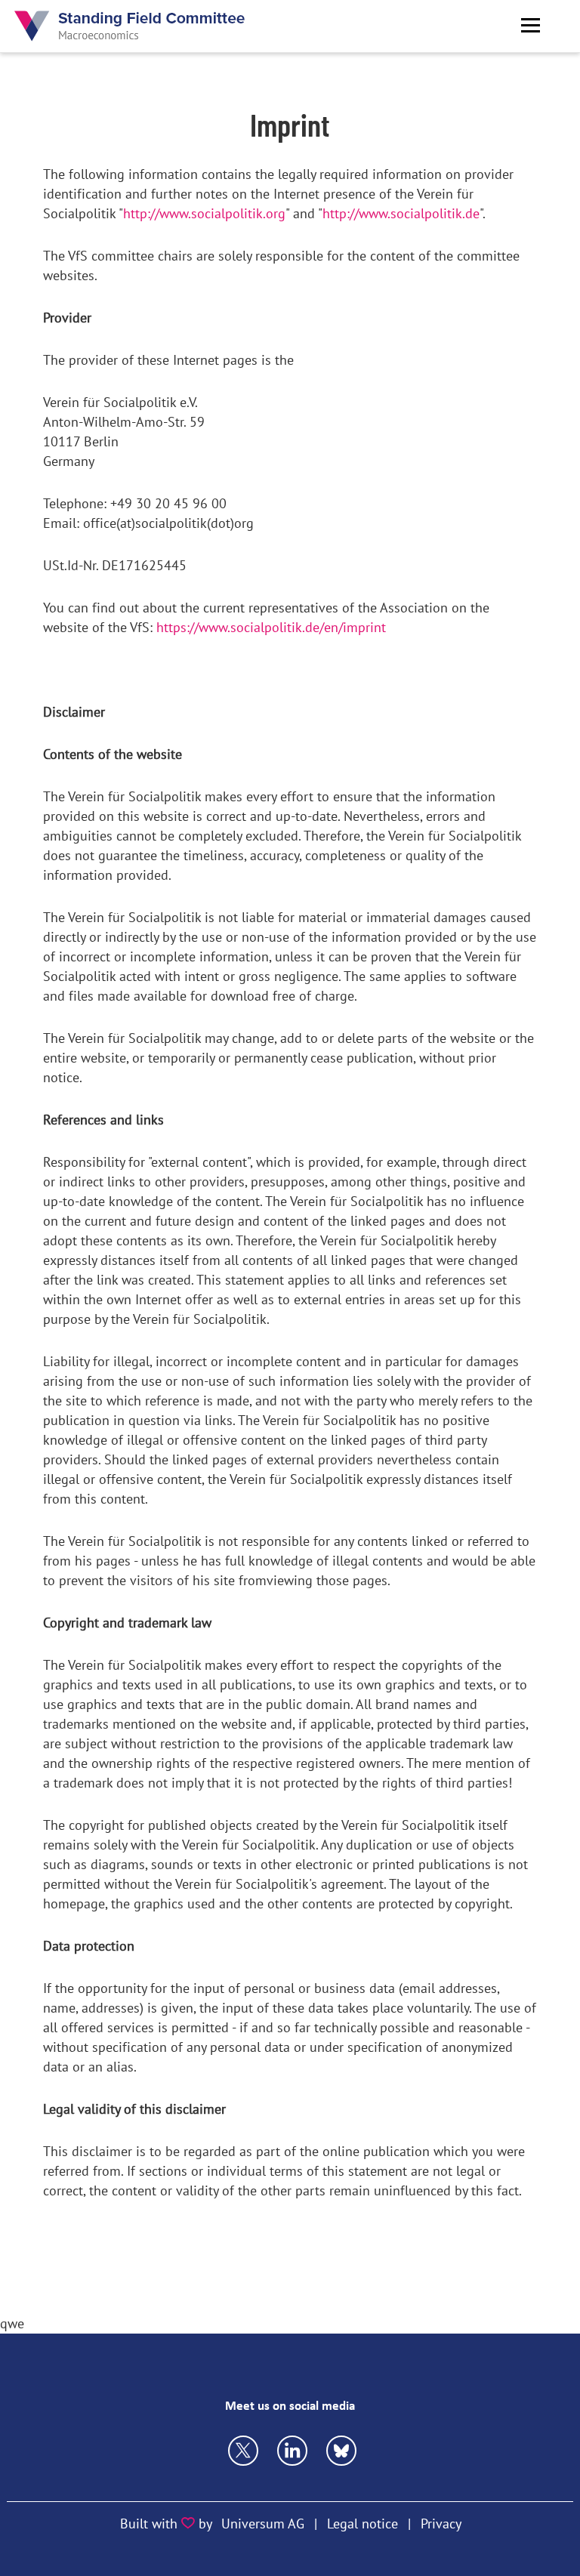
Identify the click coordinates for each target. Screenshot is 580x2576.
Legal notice (362, 2524)
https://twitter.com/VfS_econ (243, 2451)
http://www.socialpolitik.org (204, 213)
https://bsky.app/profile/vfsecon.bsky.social (292, 2451)
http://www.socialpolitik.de (401, 213)
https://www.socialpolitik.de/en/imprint (271, 627)
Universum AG (263, 2524)
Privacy (441, 2524)
